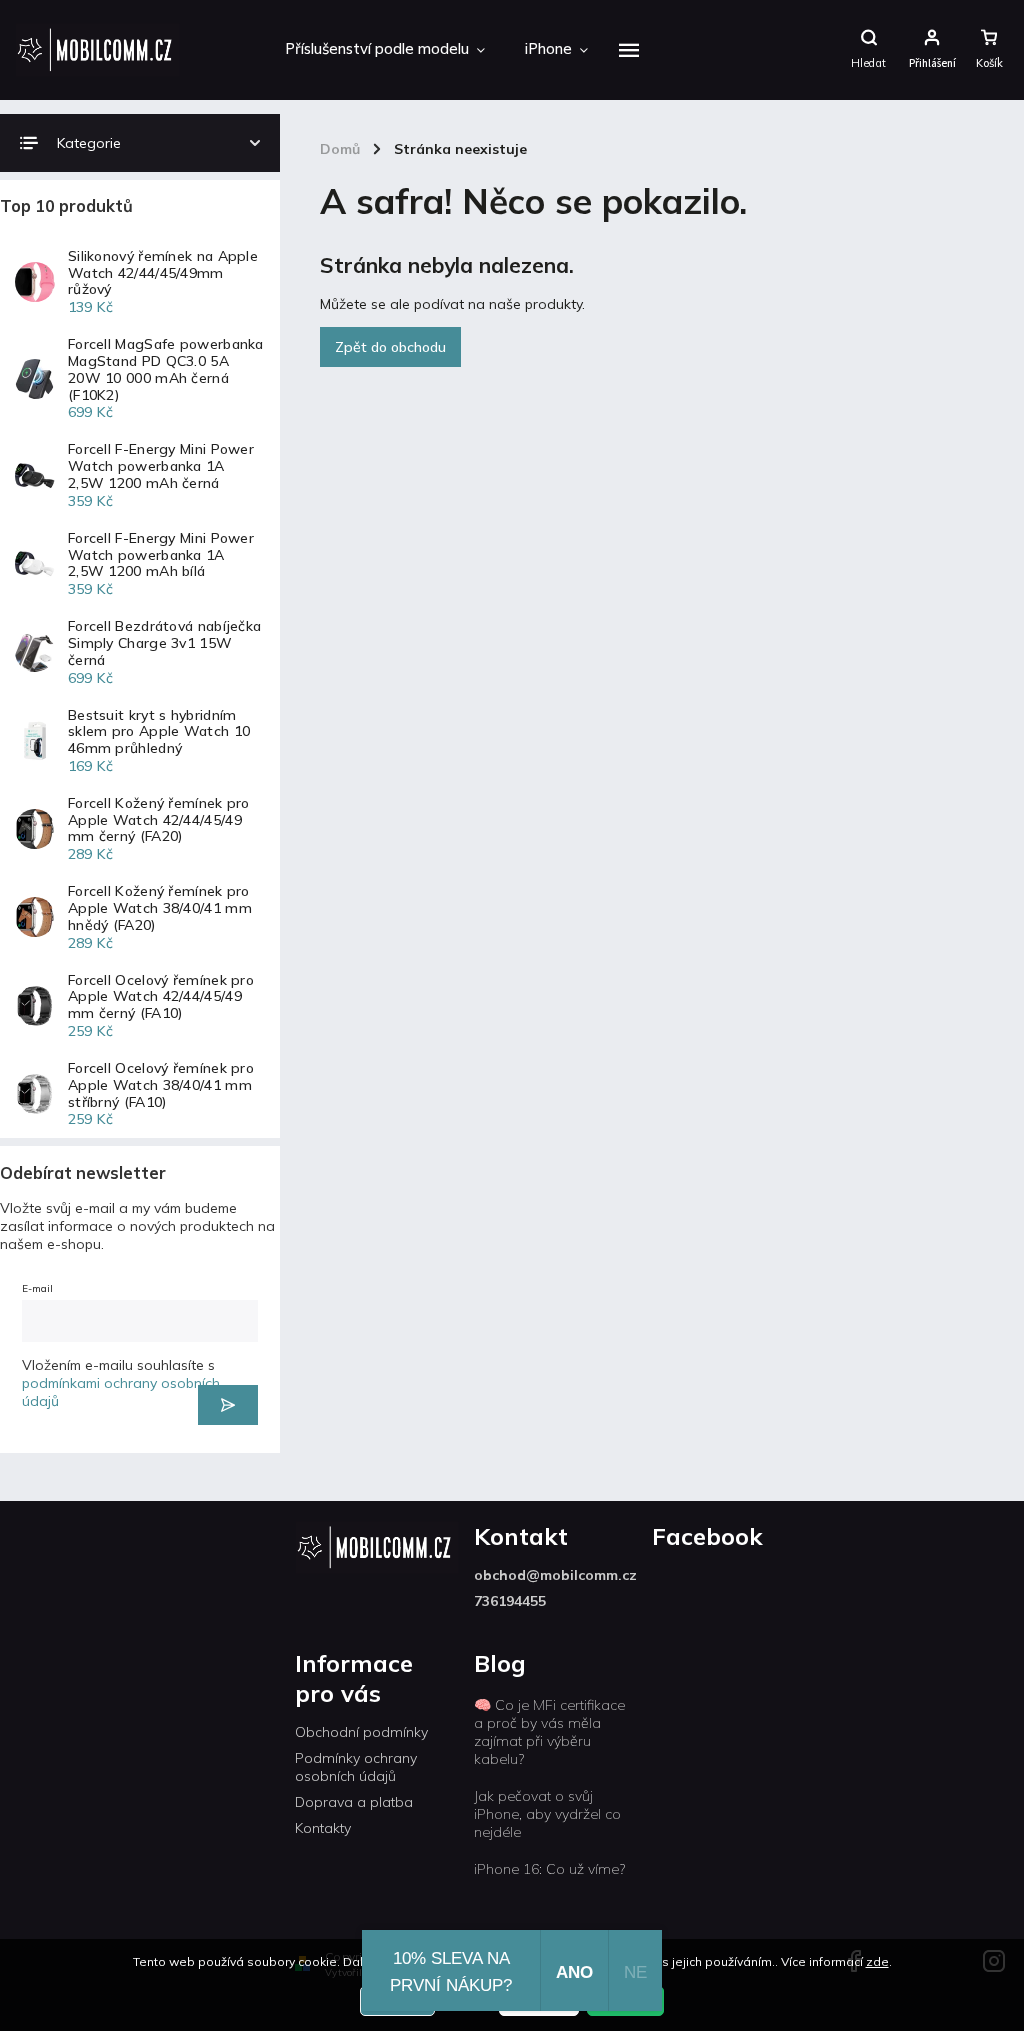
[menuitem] (385, 50)
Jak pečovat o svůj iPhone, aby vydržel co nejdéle (547, 1814)
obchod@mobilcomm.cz (555, 1575)
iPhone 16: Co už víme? (549, 1869)
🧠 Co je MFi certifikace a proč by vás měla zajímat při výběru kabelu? (549, 1732)
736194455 (510, 1601)
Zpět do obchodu (390, 347)
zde (877, 1961)
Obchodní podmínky (361, 1732)
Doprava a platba (354, 1802)
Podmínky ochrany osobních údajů (356, 1767)
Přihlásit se (228, 1405)
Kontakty (323, 1828)
